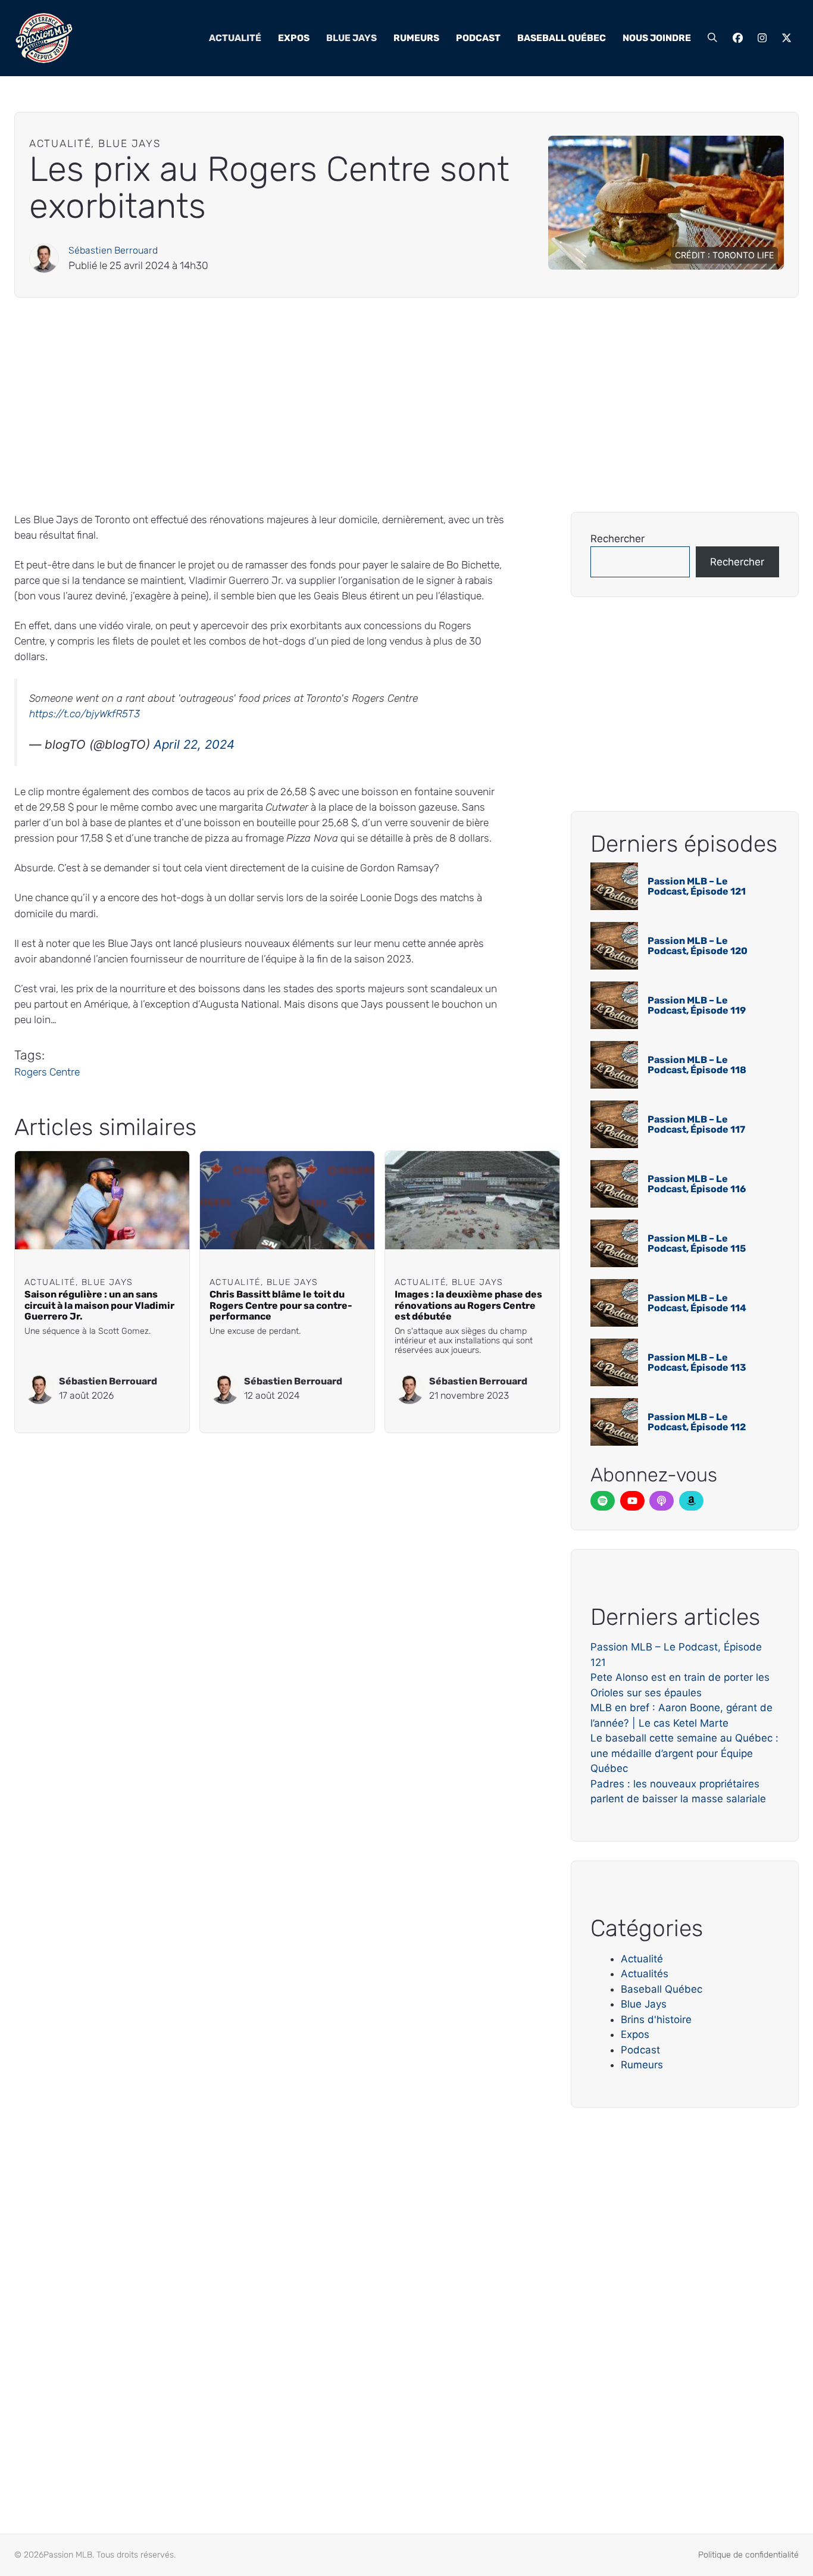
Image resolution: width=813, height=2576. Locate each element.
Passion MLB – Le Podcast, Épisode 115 (697, 1244)
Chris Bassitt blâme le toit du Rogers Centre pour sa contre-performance (281, 1305)
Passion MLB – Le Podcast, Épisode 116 (697, 1184)
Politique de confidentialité (748, 2555)
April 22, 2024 (194, 744)
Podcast (478, 38)
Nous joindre (657, 38)
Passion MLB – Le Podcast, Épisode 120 (698, 946)
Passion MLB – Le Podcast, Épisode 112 (697, 1422)
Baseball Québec (562, 38)
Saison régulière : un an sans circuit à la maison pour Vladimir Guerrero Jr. (99, 1305)
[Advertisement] (371, 405)
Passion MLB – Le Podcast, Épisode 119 (697, 1006)
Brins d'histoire (656, 2019)
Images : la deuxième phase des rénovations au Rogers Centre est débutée (468, 1305)
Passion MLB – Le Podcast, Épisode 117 (696, 1125)
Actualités (645, 1974)
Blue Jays (351, 38)
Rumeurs (416, 38)
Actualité (235, 38)
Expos (294, 38)
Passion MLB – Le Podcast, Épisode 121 (697, 887)
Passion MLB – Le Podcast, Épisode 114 (697, 1303)
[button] (712, 38)
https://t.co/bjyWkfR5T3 (85, 714)
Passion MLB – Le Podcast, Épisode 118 (697, 1065)
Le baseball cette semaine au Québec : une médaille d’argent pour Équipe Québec (684, 1753)
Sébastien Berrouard (113, 250)
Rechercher (617, 539)
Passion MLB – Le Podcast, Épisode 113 (697, 1363)
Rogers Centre (47, 1072)
